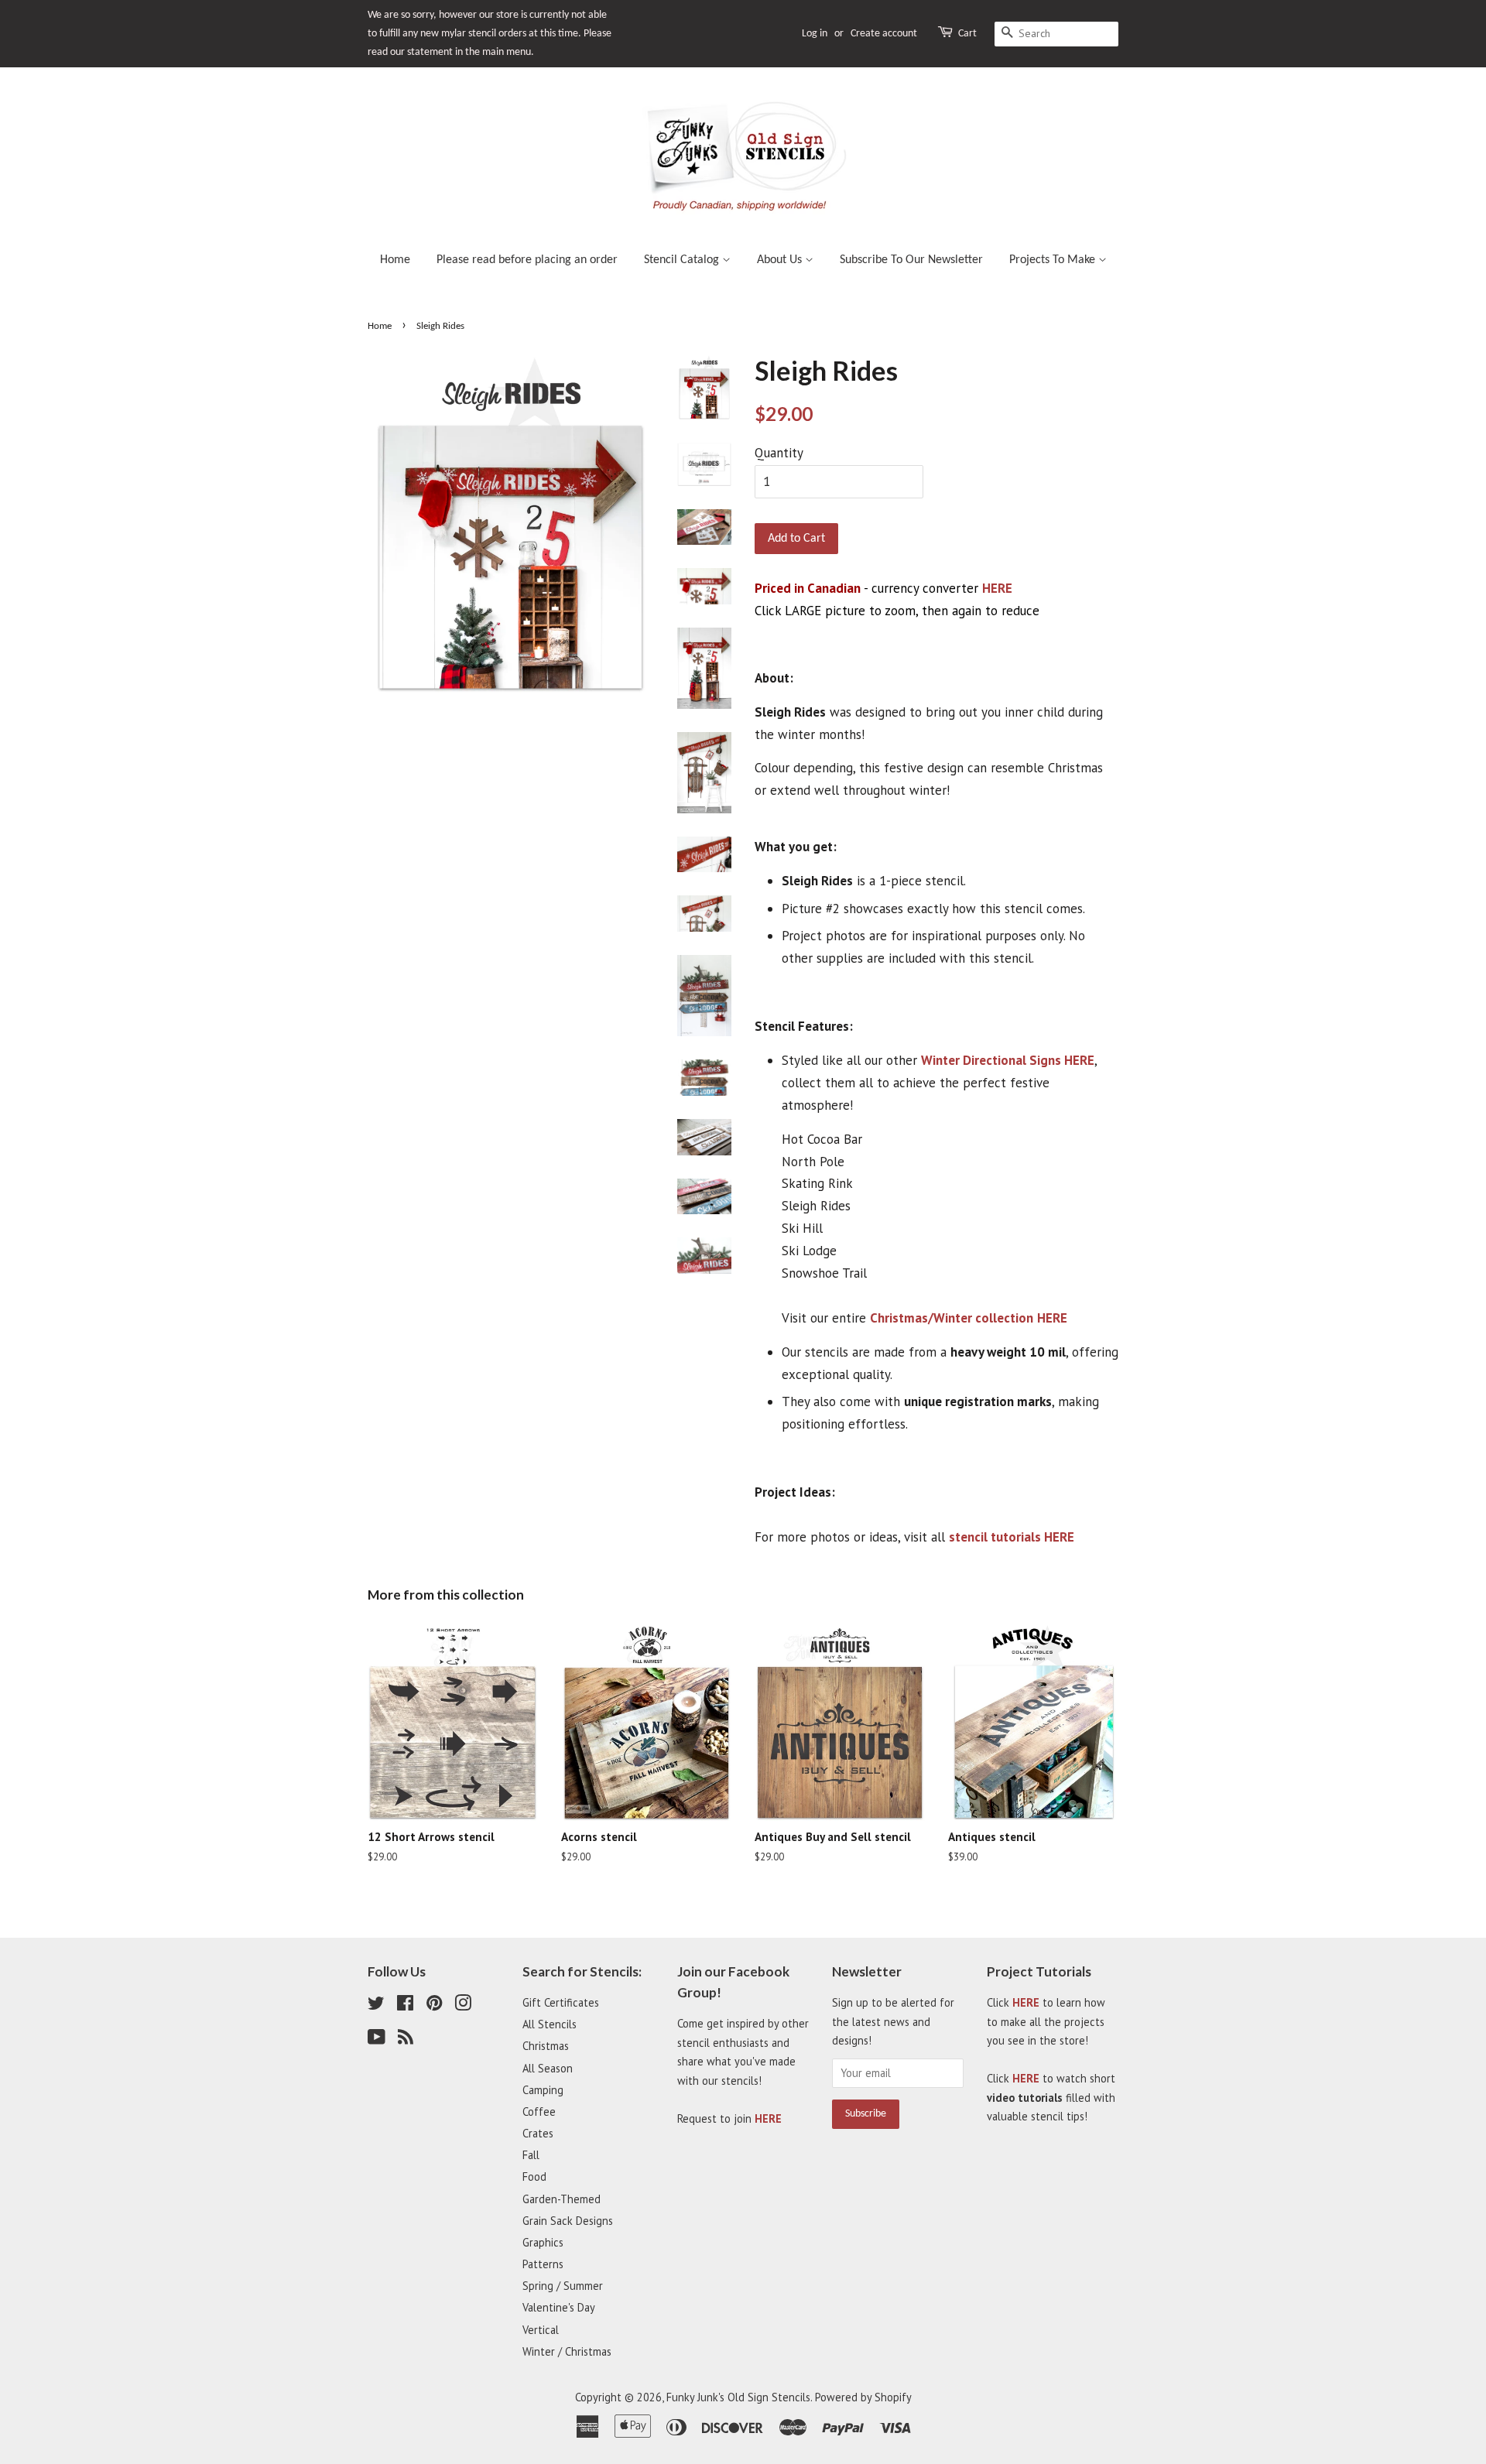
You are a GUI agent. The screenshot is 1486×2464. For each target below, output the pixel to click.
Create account (884, 34)
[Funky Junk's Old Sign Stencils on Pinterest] (434, 2005)
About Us (781, 260)
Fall (531, 2155)
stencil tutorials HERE (1012, 1537)
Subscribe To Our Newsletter (911, 260)
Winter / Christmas (567, 2351)
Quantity (779, 453)
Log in (815, 34)
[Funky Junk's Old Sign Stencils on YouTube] (377, 2040)
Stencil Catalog (683, 260)
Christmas (546, 2046)
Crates (538, 2133)
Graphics (543, 2242)
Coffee (539, 2112)
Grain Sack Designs (568, 2221)
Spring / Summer (563, 2286)
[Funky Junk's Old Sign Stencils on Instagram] (463, 2005)
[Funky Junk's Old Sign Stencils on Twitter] (376, 2005)
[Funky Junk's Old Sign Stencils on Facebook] (405, 2005)
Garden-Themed (562, 2199)
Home (395, 260)
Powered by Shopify (863, 2397)
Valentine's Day (559, 2307)
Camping (543, 2090)
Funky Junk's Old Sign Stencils (738, 2397)
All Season (548, 2068)
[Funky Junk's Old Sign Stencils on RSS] (406, 2040)
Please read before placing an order (527, 260)
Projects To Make (1054, 260)
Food (534, 2177)
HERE (997, 588)
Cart (967, 34)
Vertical (541, 2330)
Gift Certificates (561, 2002)
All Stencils (550, 2024)
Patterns (543, 2264)
